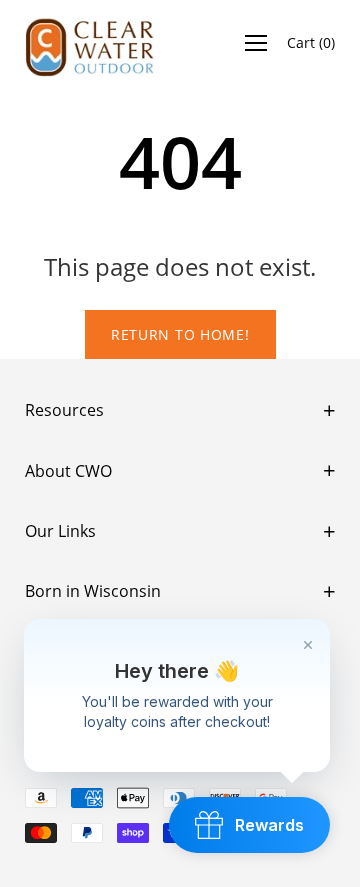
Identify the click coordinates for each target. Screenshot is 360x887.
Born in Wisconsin (93, 591)
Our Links (60, 531)
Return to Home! (180, 334)
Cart (311, 42)
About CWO (68, 471)
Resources (64, 410)
